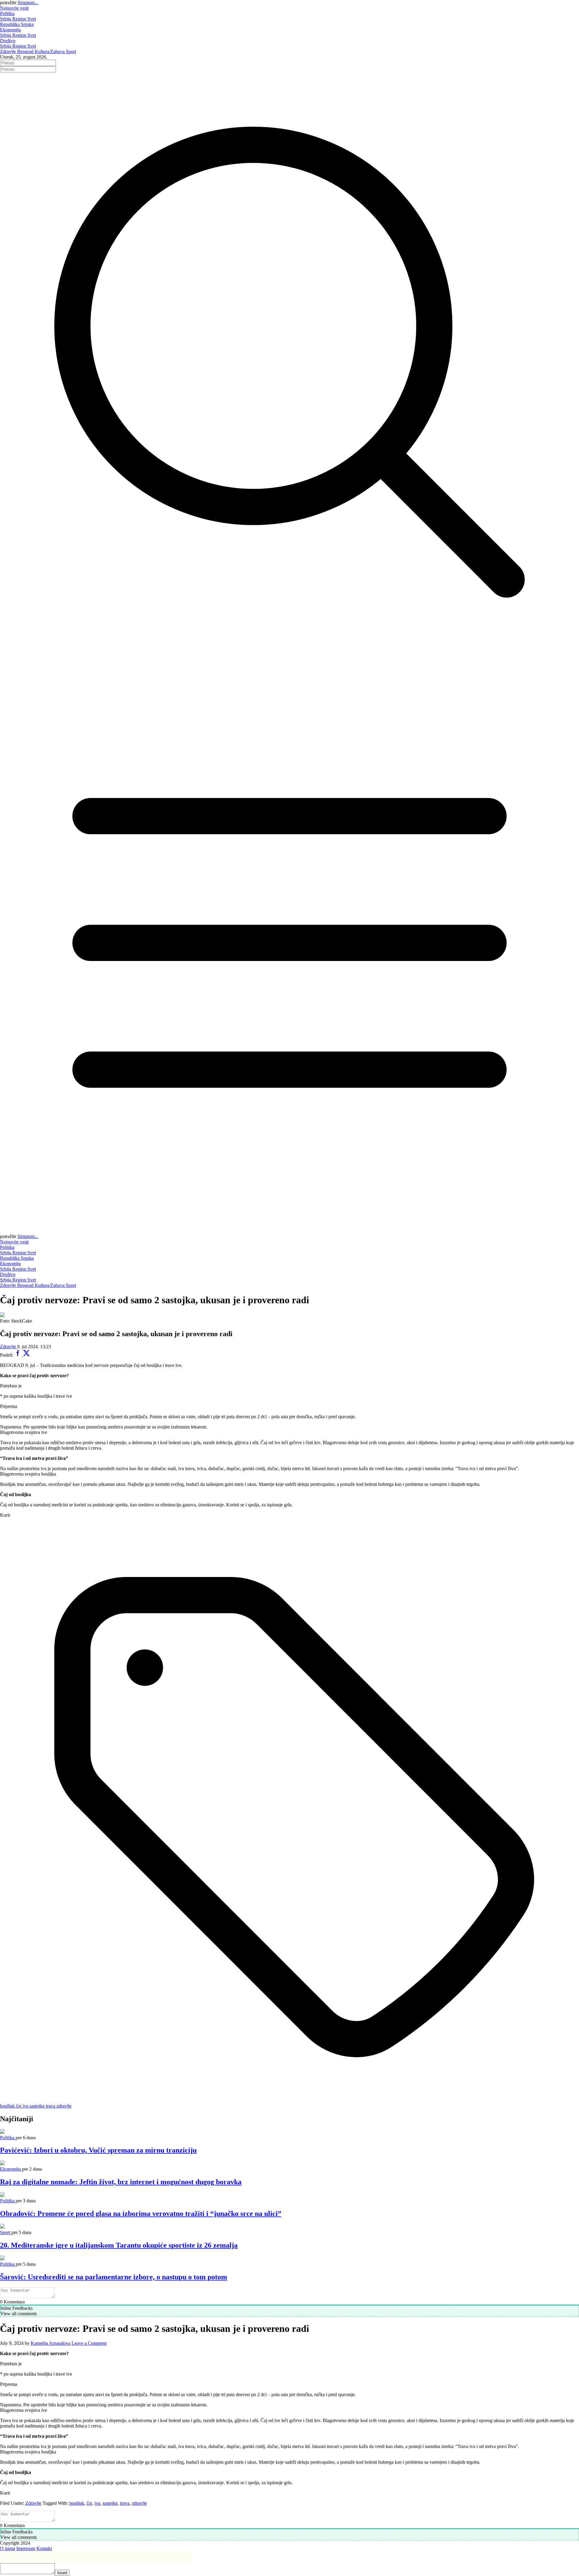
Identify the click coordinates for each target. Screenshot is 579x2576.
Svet (32, 19)
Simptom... (28, 3)
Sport (71, 51)
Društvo (8, 41)
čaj (89, 2503)
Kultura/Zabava (50, 51)
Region (20, 19)
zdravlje (139, 2503)
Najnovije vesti (14, 8)
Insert (62, 2573)
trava (125, 2503)
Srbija (6, 19)
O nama (8, 2548)
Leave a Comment (89, 2343)
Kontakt (44, 2548)
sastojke (110, 2503)
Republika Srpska (17, 24)
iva (97, 2503)
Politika (7, 13)
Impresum (26, 2548)
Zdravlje (9, 51)
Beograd (26, 51)
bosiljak (77, 2503)
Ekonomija (10, 30)
